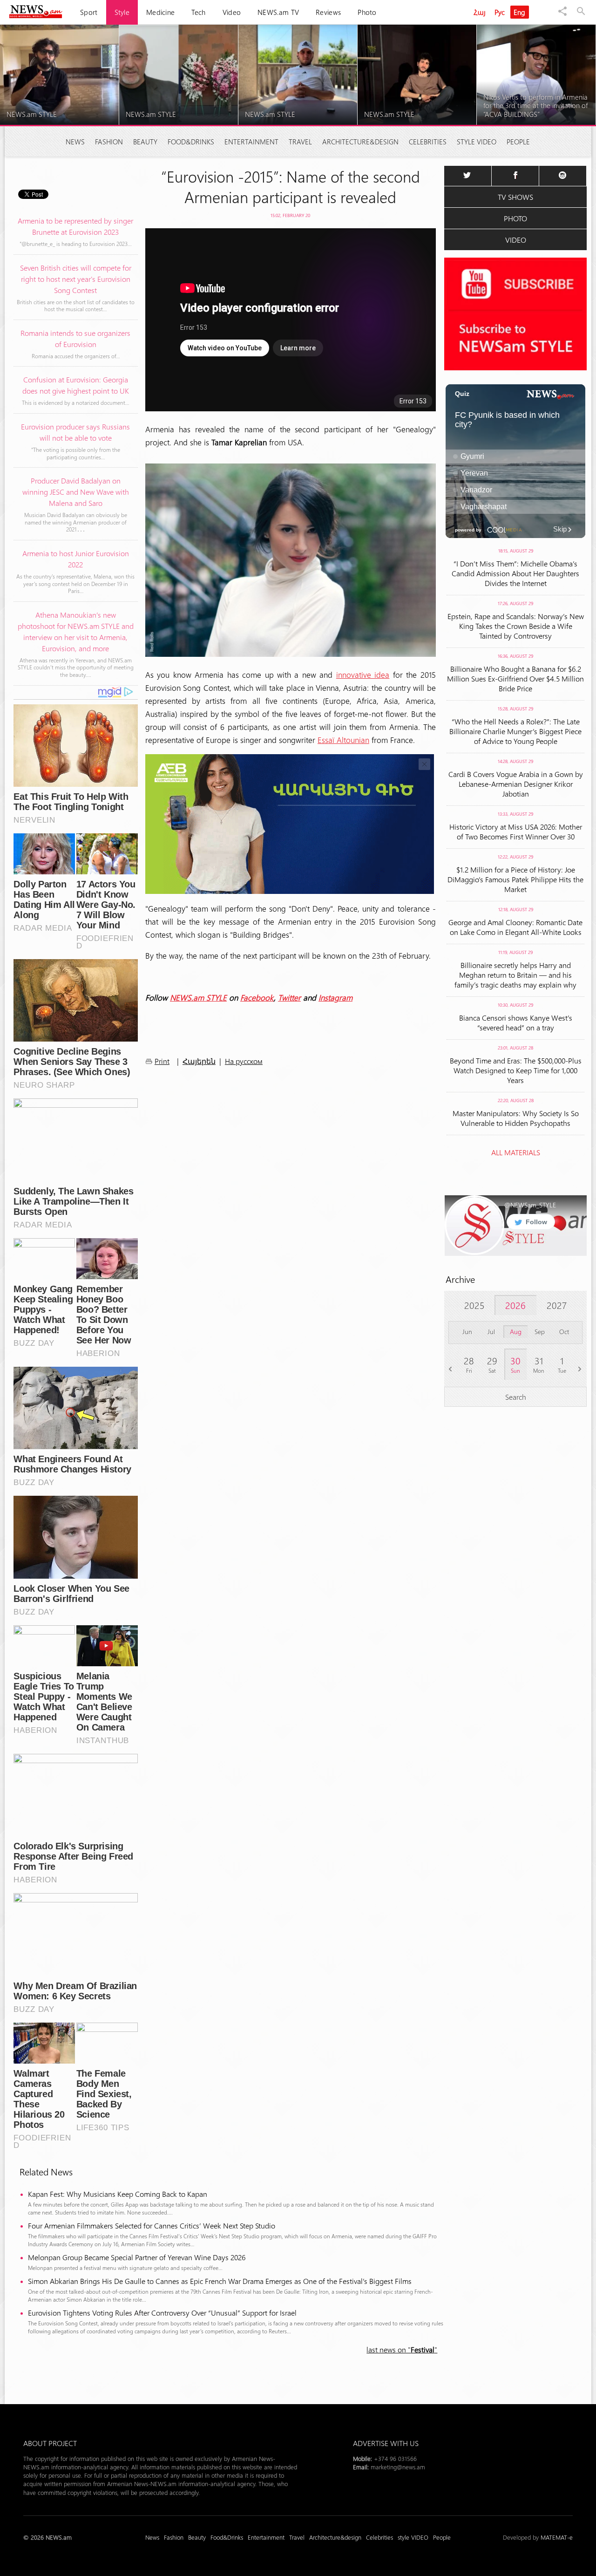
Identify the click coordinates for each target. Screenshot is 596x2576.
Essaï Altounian (343, 740)
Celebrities (428, 142)
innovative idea (363, 675)
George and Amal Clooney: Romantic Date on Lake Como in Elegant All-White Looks (515, 927)
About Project (50, 2443)
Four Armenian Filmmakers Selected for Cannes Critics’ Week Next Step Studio (152, 2225)
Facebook (257, 997)
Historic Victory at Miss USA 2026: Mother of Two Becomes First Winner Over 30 (516, 831)
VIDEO (516, 240)
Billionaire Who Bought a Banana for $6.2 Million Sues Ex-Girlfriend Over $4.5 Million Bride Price (515, 678)
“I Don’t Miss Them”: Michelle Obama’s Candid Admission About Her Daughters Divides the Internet (515, 573)
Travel (300, 142)
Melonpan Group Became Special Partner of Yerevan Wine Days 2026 (137, 2257)
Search (516, 1397)
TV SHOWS (515, 197)
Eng (520, 12)
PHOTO (515, 218)
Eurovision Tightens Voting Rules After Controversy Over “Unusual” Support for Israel (162, 2313)
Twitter (289, 997)
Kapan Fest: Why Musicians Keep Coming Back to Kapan (119, 2194)
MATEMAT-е (557, 2537)
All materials (516, 1152)
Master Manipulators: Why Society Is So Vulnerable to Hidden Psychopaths (516, 1118)
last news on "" (402, 2349)
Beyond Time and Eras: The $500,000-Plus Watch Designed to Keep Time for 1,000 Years (516, 1070)
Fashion (109, 142)
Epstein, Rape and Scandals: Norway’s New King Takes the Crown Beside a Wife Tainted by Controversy (516, 626)
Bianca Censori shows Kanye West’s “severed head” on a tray (516, 1022)
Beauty (145, 142)
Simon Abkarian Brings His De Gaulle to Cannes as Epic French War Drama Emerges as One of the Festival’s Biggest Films (220, 2281)
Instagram (335, 997)
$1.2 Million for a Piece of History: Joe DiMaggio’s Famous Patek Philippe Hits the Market (515, 879)
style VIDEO (477, 142)
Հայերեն (199, 1061)
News (75, 142)
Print (162, 1061)
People (518, 142)
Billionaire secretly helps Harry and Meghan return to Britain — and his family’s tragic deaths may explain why (515, 975)
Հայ (480, 12)
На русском (244, 1061)
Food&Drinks (191, 142)
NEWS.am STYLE (198, 997)
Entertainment (251, 142)
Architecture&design (360, 142)
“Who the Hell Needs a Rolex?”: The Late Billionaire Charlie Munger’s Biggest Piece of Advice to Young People (515, 731)
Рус (500, 12)
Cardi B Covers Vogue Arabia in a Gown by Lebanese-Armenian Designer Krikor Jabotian (516, 784)
